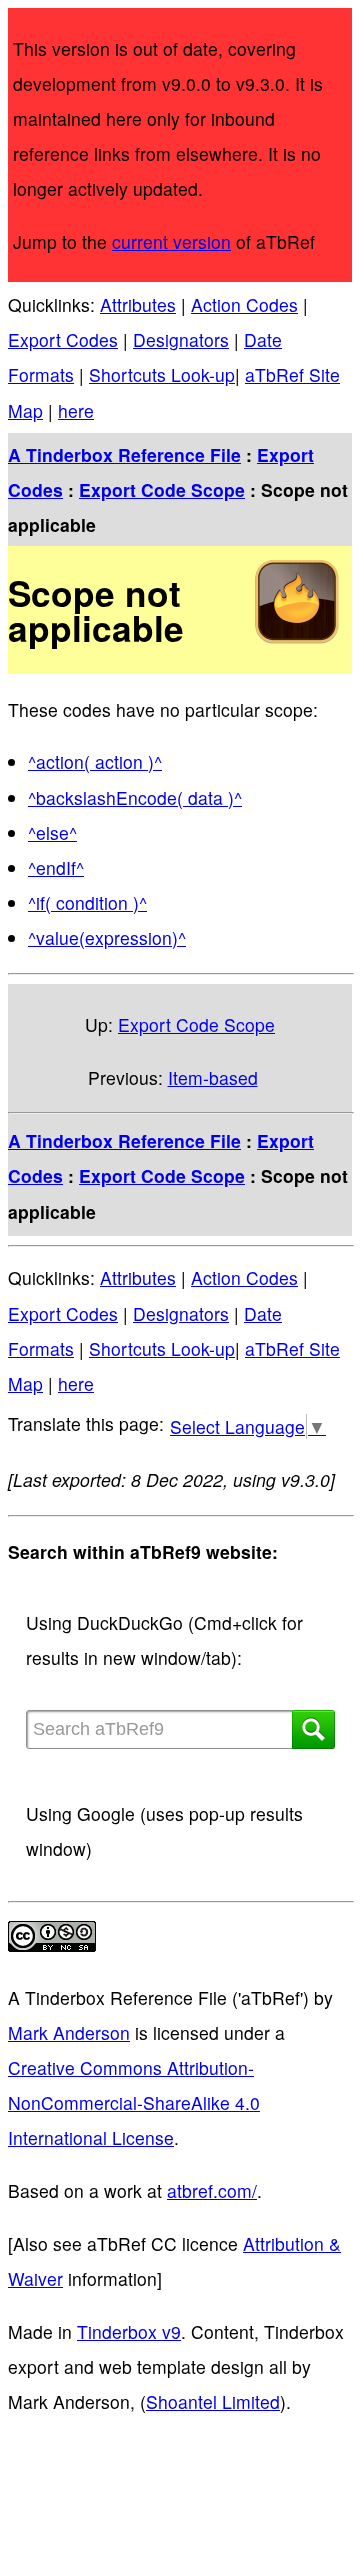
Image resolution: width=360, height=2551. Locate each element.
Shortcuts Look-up (162, 374)
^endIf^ (56, 867)
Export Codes (63, 339)
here (76, 410)
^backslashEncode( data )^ (135, 797)
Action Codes (244, 304)
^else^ (52, 832)
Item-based (213, 1077)
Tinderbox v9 (129, 2331)
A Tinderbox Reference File (124, 454)
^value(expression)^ (107, 937)
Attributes (138, 304)
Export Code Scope (162, 489)
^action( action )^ (95, 761)
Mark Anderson (69, 2032)
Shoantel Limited (213, 2401)
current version (171, 241)
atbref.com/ (212, 2190)
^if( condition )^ (87, 902)
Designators (181, 339)
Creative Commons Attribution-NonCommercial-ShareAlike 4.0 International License (134, 2102)
